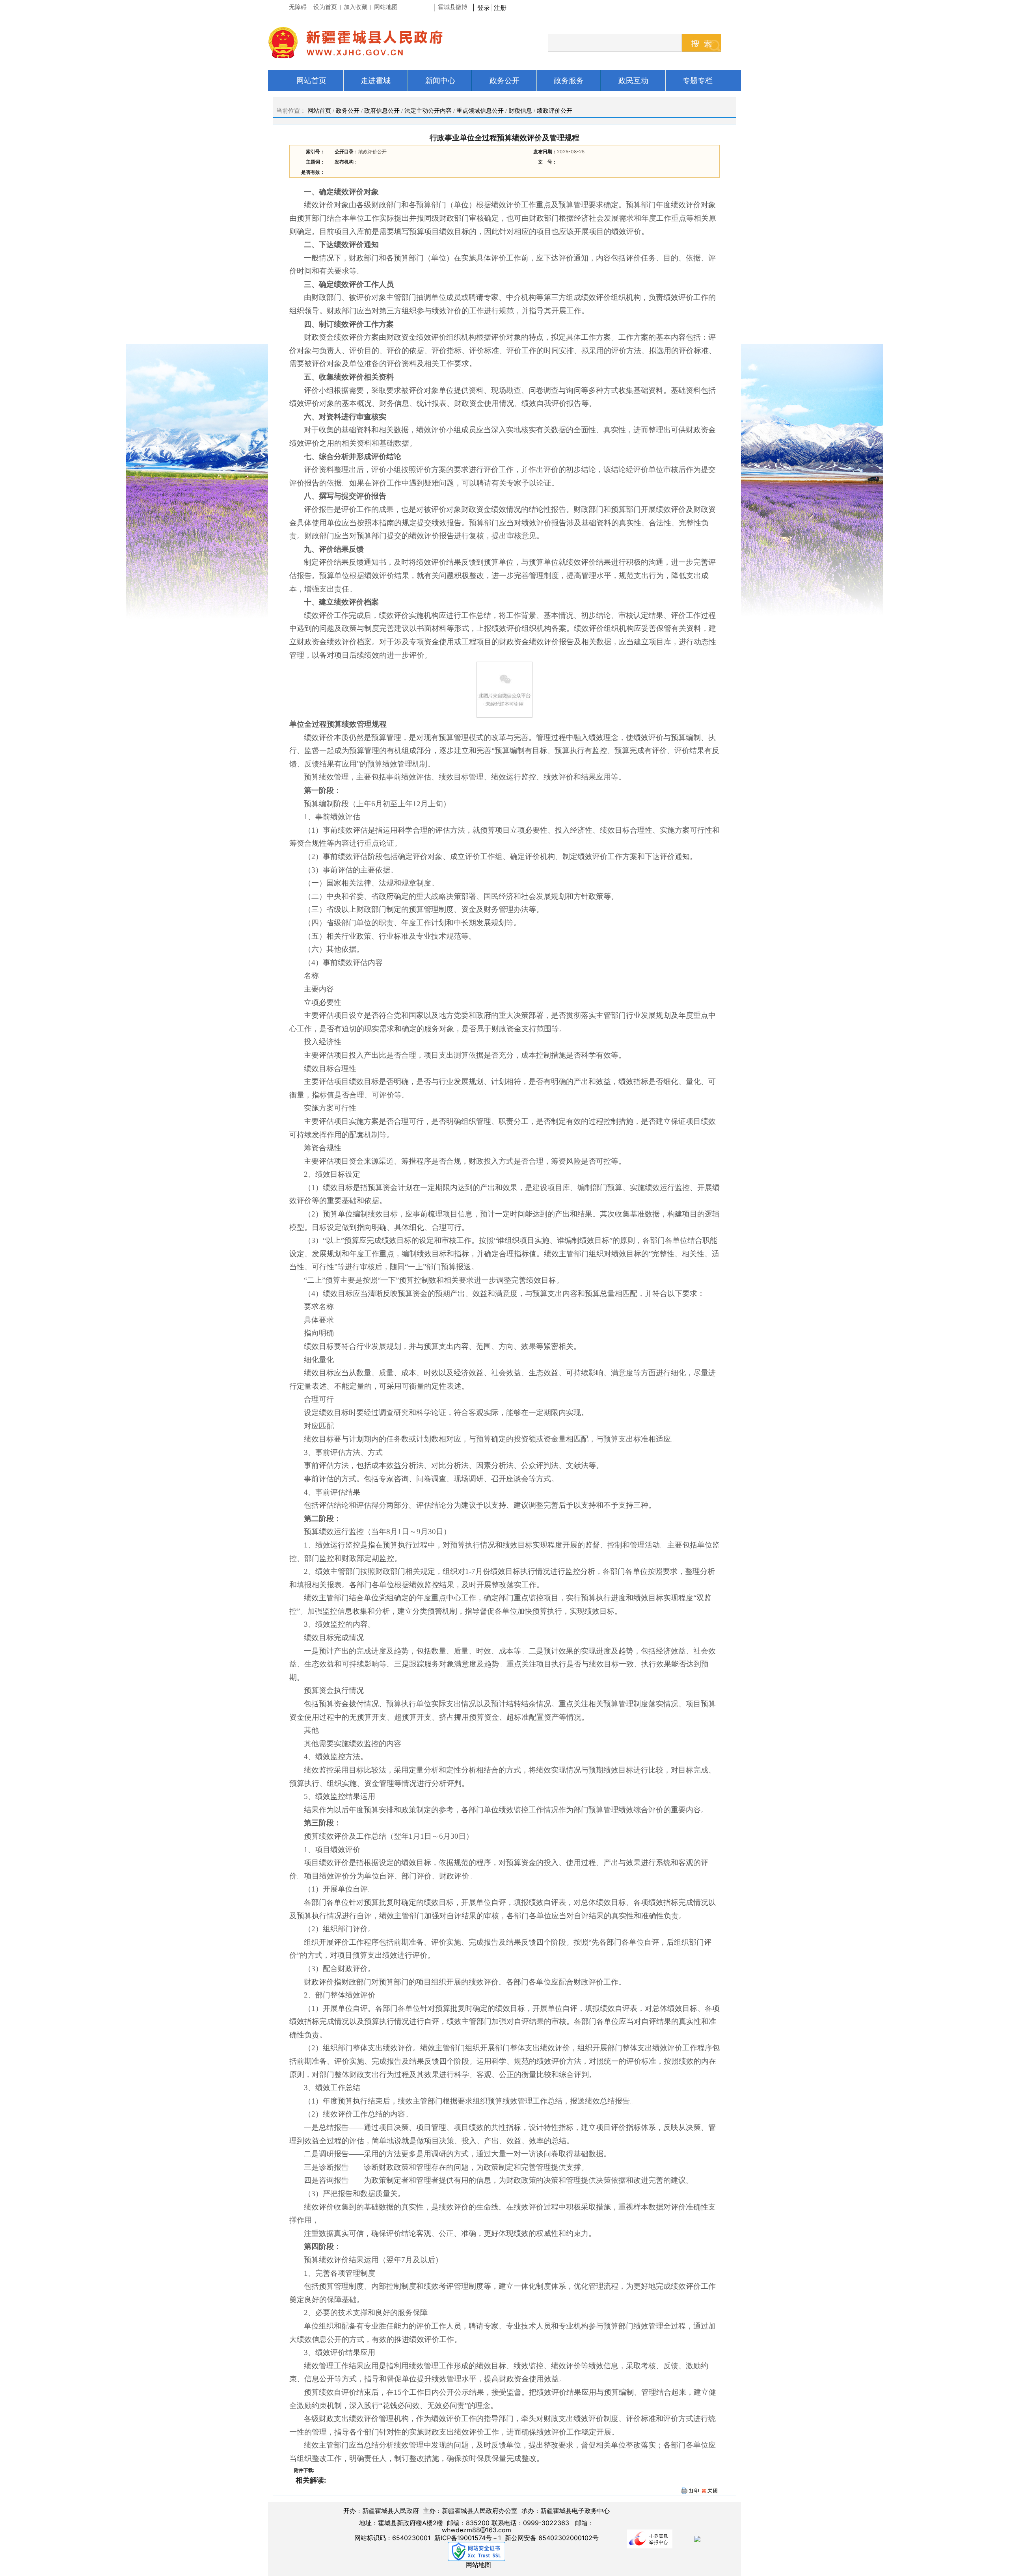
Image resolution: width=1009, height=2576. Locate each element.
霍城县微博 (453, 7)
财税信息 (520, 111)
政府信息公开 (382, 111)
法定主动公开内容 (428, 111)
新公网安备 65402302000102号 (552, 2538)
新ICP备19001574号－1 (468, 2538)
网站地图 (478, 2565)
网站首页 (319, 111)
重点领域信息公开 (480, 111)
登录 (484, 7)
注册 (502, 7)
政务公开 (348, 111)
